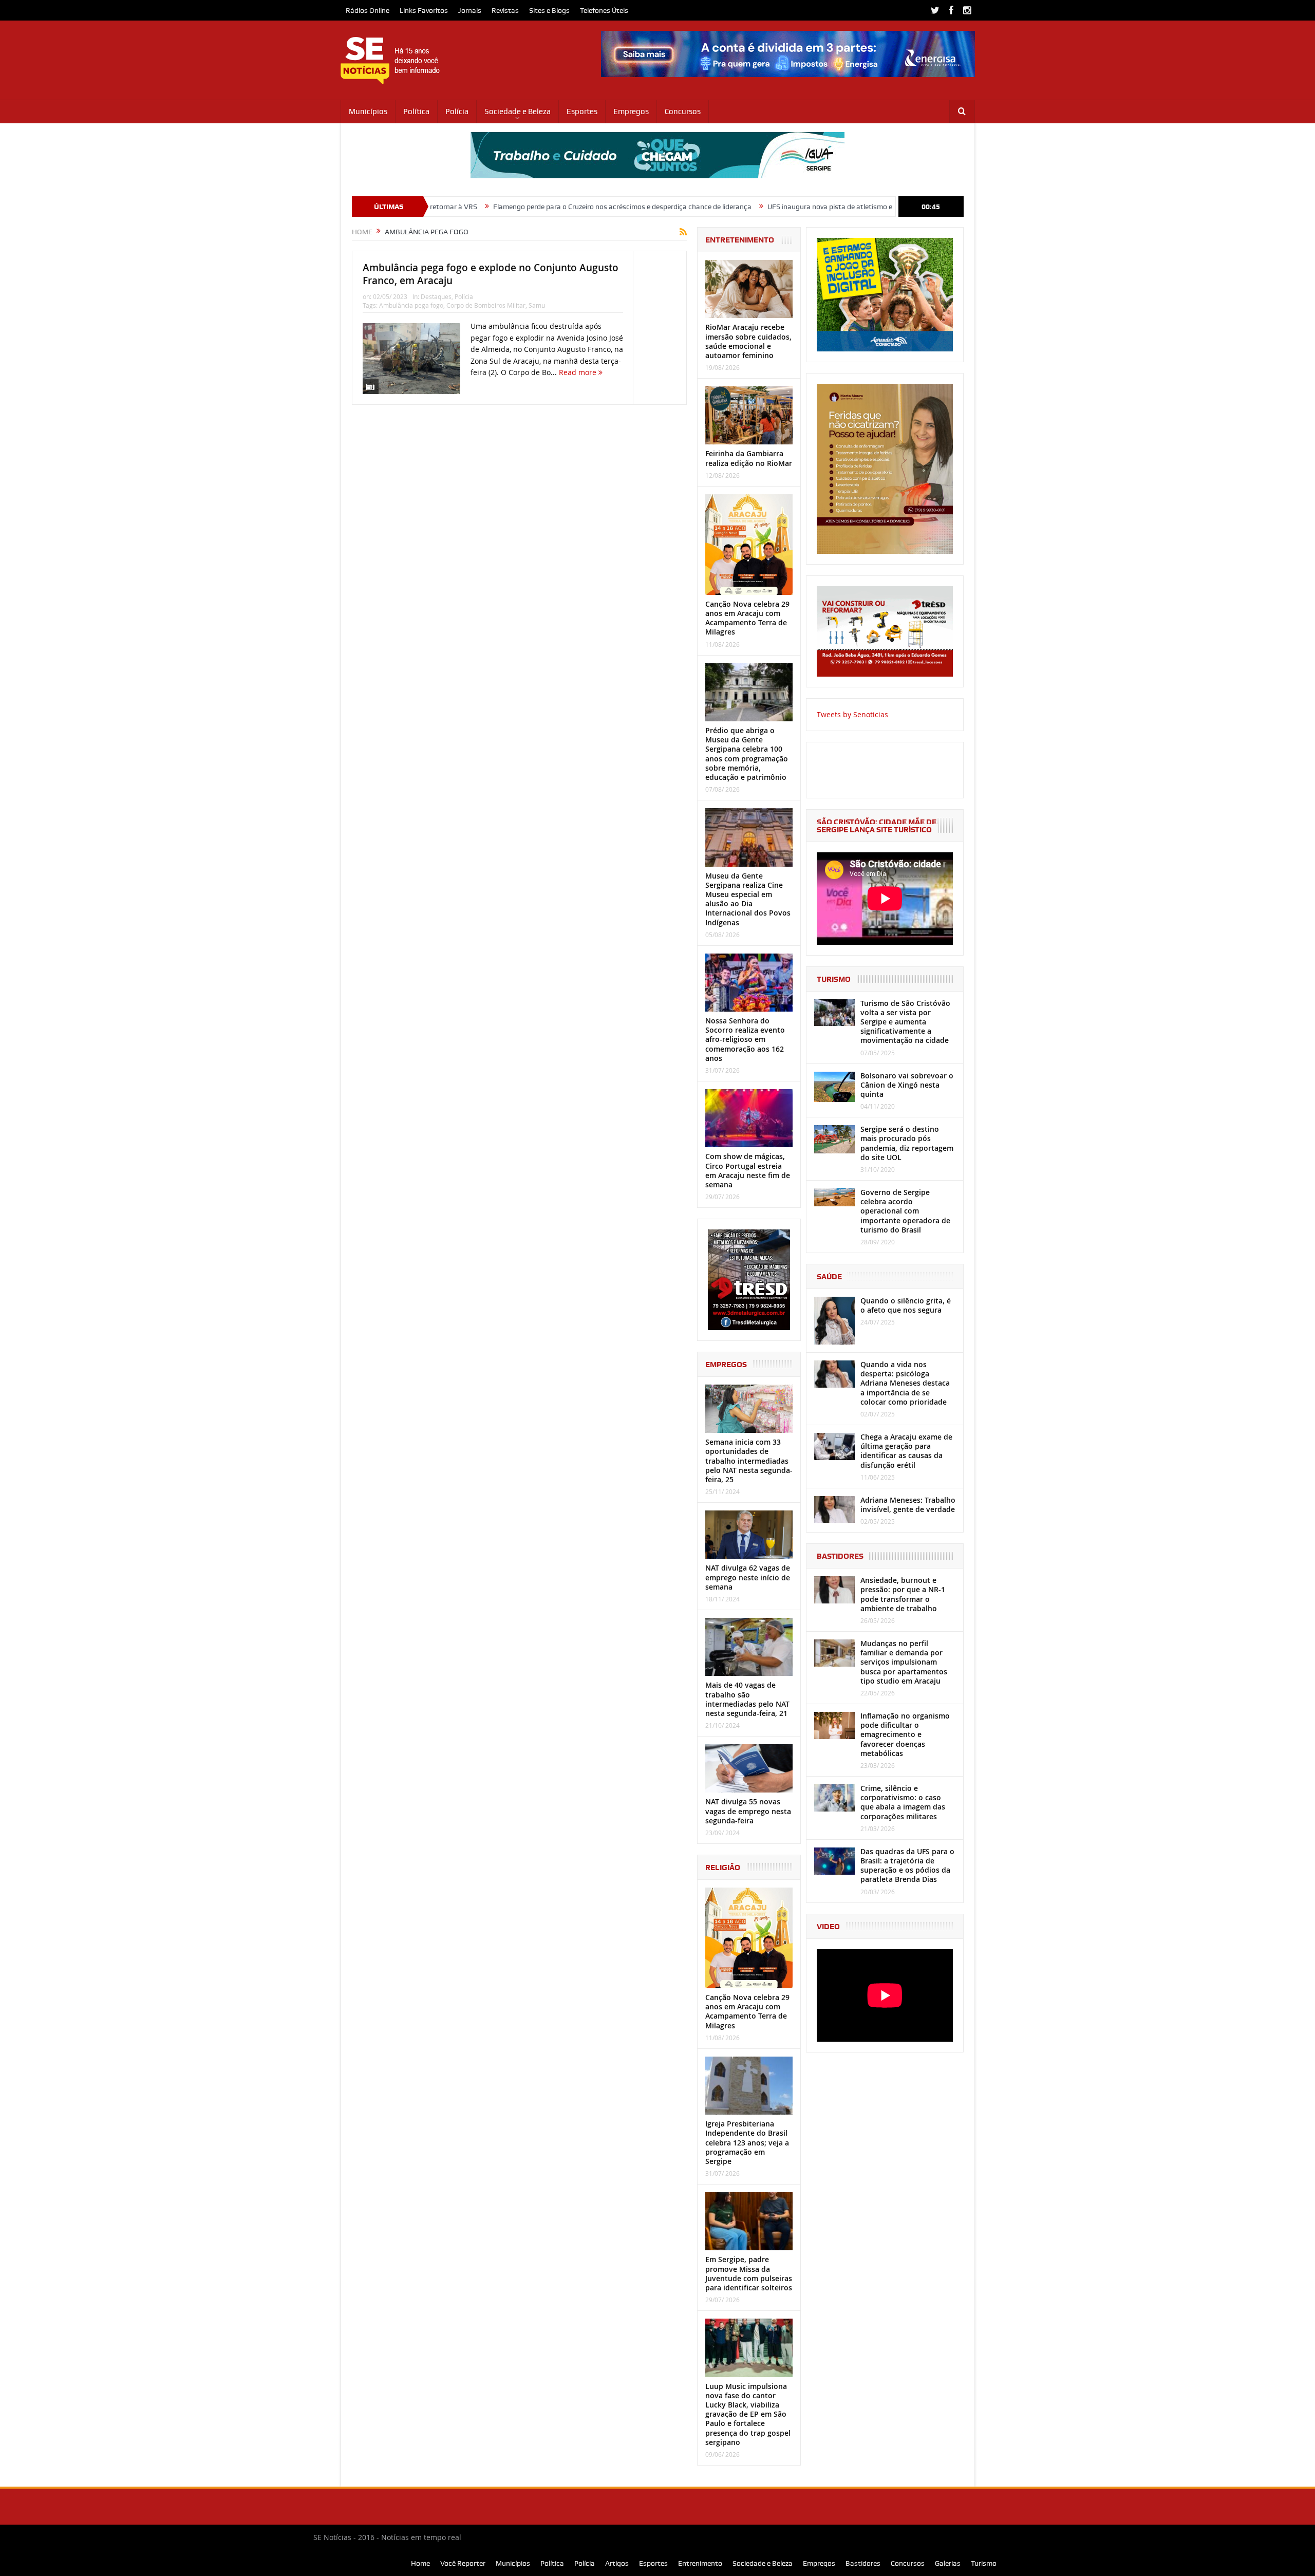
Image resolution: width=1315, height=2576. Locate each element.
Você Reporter (463, 2563)
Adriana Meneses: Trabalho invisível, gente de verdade (908, 1505)
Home (420, 2563)
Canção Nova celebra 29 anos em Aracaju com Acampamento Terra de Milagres (747, 618)
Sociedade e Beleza (518, 111)
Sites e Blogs (549, 10)
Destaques (436, 296)
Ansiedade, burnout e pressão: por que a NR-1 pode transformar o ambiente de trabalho (903, 1594)
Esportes (582, 111)
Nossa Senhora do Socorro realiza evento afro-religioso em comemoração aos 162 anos (745, 1039)
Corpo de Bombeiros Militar (486, 305)
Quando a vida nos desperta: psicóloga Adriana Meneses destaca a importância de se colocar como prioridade (905, 1383)
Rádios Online (368, 10)
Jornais (470, 10)
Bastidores (863, 2563)
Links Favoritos (424, 10)
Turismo (984, 2563)
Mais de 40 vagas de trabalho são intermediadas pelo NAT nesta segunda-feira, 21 (747, 1699)
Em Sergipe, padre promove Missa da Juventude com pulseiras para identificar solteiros (749, 2273)
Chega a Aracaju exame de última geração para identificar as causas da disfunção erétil (906, 1451)
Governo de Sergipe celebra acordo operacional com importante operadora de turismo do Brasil (905, 1211)
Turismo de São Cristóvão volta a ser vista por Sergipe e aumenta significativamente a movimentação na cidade (905, 1022)
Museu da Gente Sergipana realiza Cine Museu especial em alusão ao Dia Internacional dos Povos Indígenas (748, 899)
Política (416, 111)
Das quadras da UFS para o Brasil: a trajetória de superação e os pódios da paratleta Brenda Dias (907, 1865)
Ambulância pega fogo (411, 305)
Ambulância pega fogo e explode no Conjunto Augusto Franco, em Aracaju (491, 274)
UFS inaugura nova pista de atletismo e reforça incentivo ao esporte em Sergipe (773, 207)
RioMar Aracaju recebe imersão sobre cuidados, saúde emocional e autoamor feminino (748, 341)
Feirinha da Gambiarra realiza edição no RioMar (749, 458)
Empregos (631, 111)
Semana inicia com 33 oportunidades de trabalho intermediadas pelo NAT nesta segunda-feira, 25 (749, 1461)
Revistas (505, 10)
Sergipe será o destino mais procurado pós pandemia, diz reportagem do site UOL (907, 1143)
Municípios (368, 111)
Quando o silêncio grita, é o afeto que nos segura (906, 1305)
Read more (579, 372)
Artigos (617, 2563)
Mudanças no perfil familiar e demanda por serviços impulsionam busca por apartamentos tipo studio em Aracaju (904, 1662)
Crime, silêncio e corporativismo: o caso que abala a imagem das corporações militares (903, 1802)
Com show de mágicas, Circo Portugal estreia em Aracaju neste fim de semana (748, 1170)
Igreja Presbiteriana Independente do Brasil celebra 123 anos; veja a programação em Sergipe (747, 2142)
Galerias (948, 2563)
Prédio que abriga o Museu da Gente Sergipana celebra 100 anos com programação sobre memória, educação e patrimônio (747, 754)
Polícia (457, 111)
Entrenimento (700, 2563)
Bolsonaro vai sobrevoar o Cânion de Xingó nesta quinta (907, 1085)
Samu (537, 305)
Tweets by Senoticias (852, 714)
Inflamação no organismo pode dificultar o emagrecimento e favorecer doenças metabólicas (905, 1734)
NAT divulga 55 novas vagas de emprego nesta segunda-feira (748, 1811)
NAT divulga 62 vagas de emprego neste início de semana (748, 1577)
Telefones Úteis (604, 10)
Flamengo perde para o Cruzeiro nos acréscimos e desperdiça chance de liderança (502, 207)
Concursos (683, 111)
